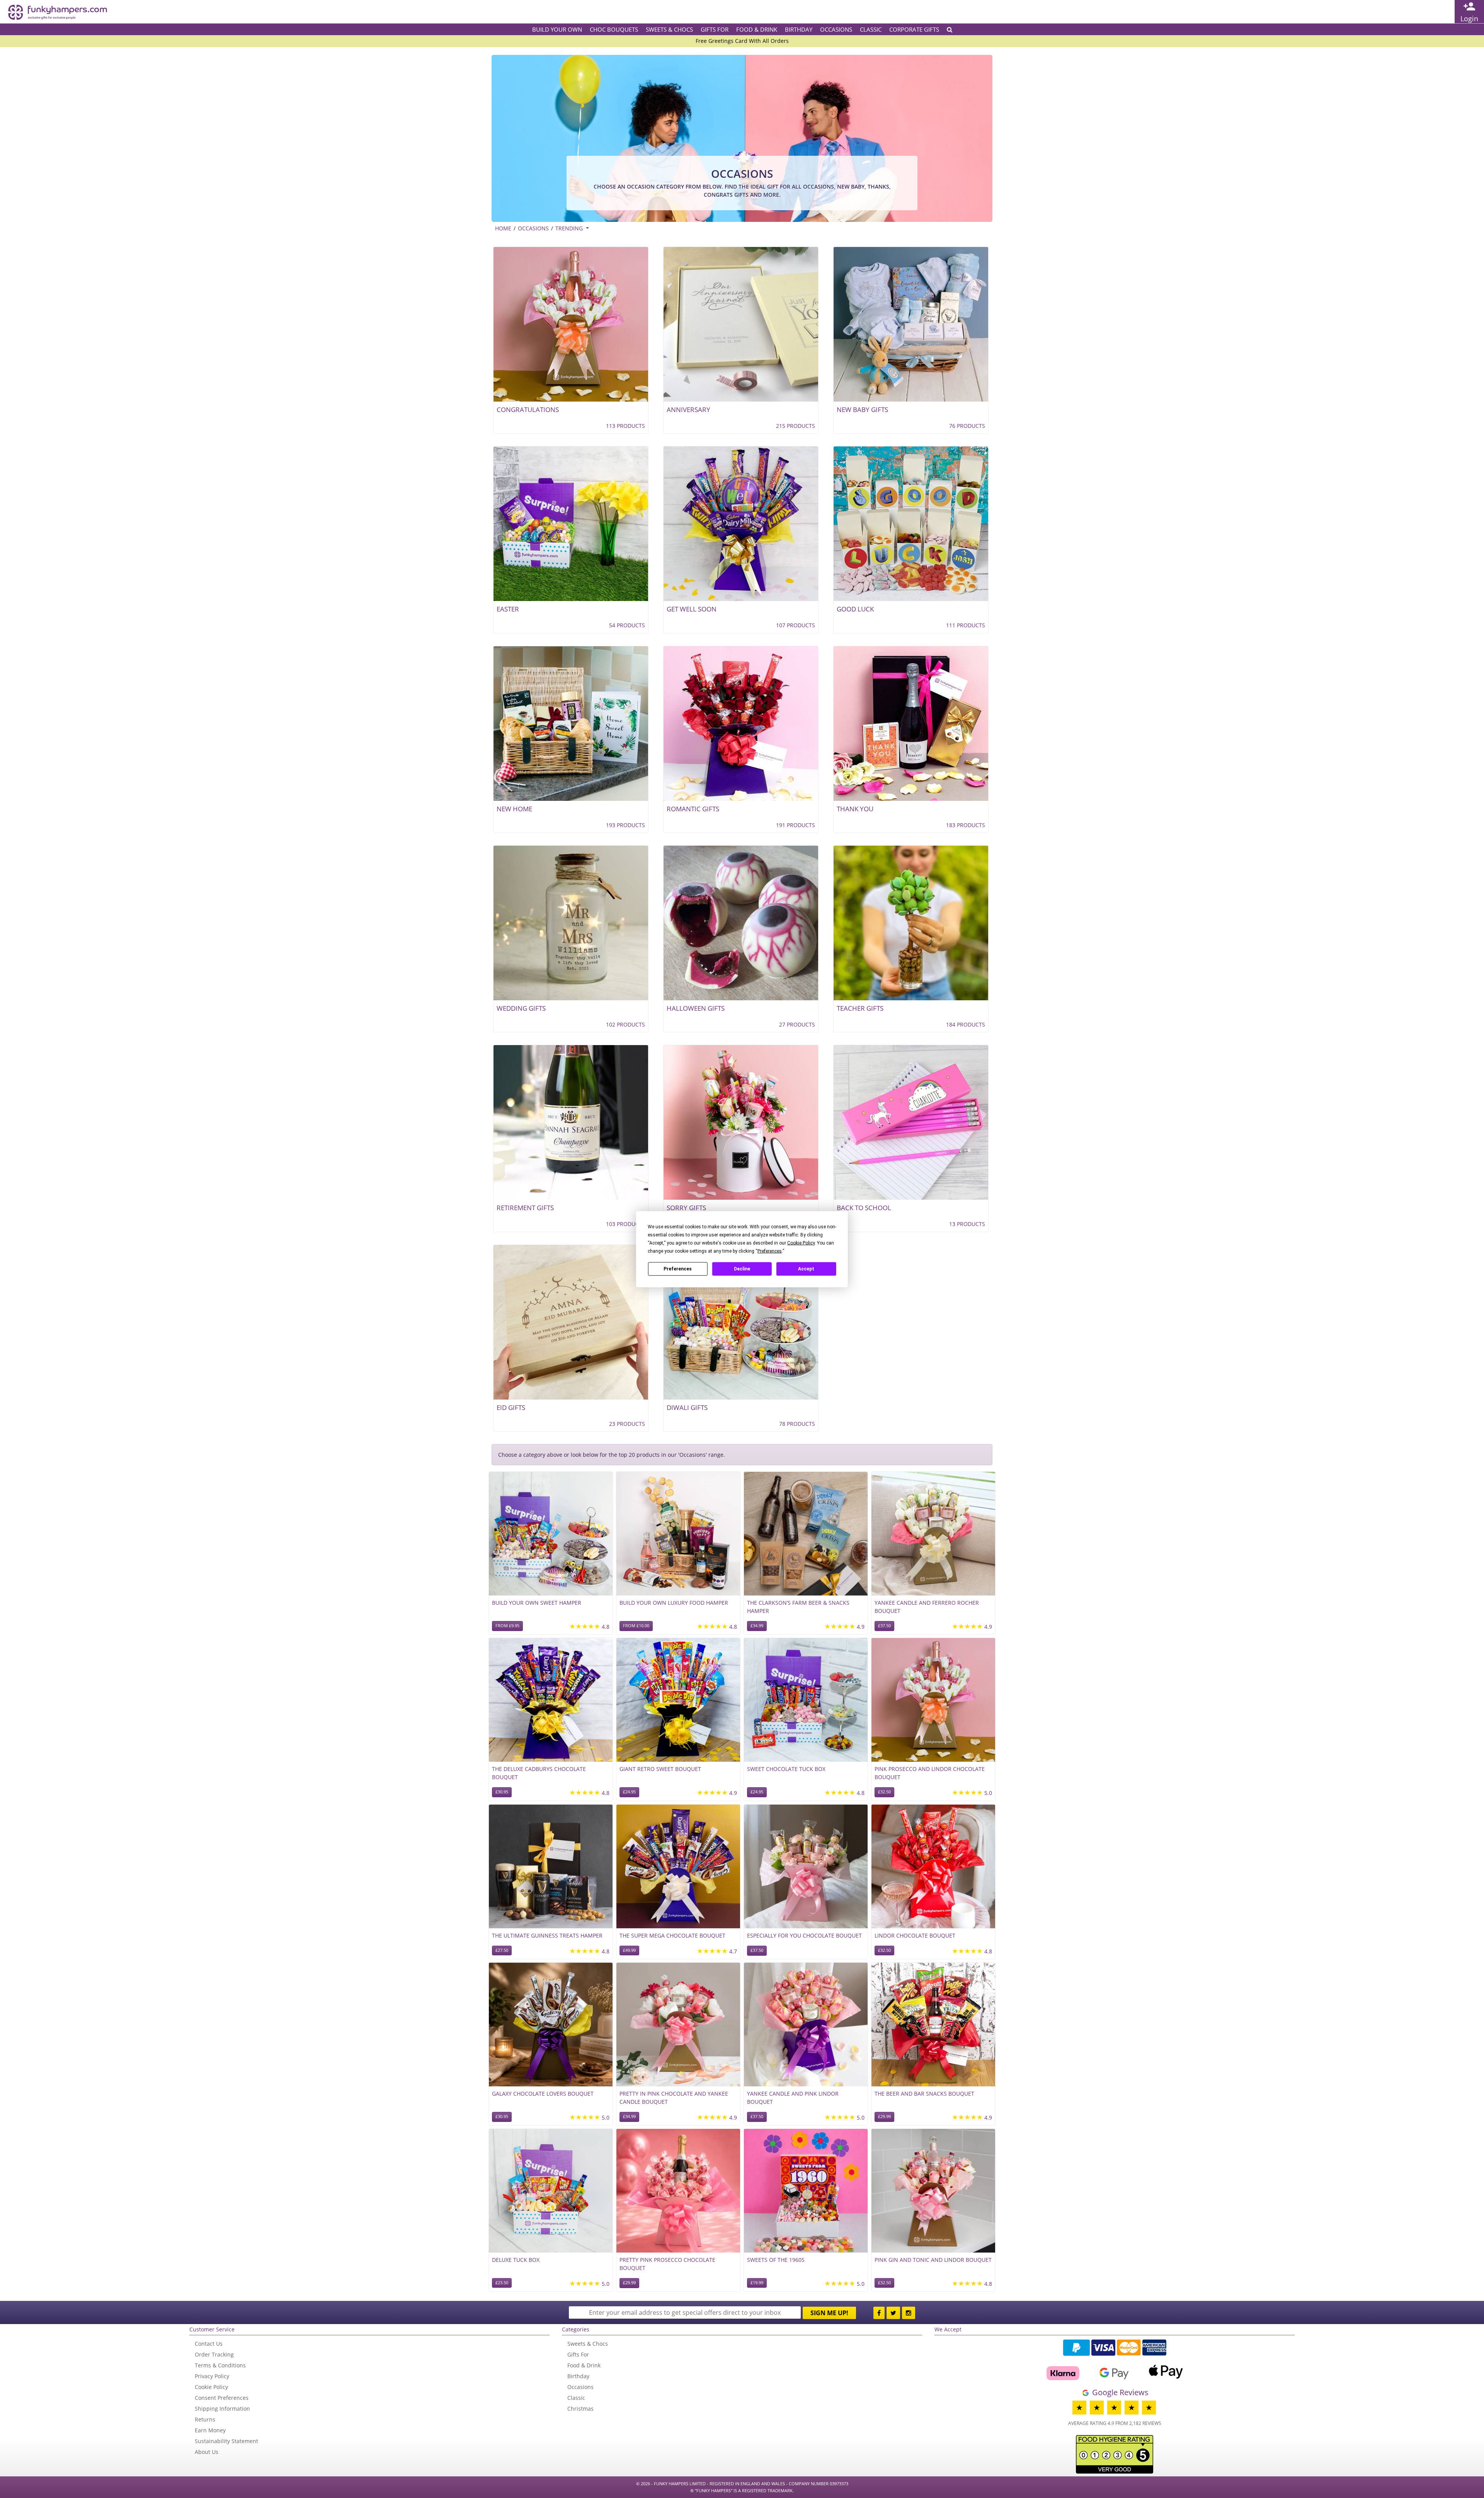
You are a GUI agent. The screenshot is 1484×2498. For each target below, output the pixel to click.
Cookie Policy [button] (801, 1243)
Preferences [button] (770, 1251)
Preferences (678, 1269)
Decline (742, 1269)
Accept (806, 1269)
